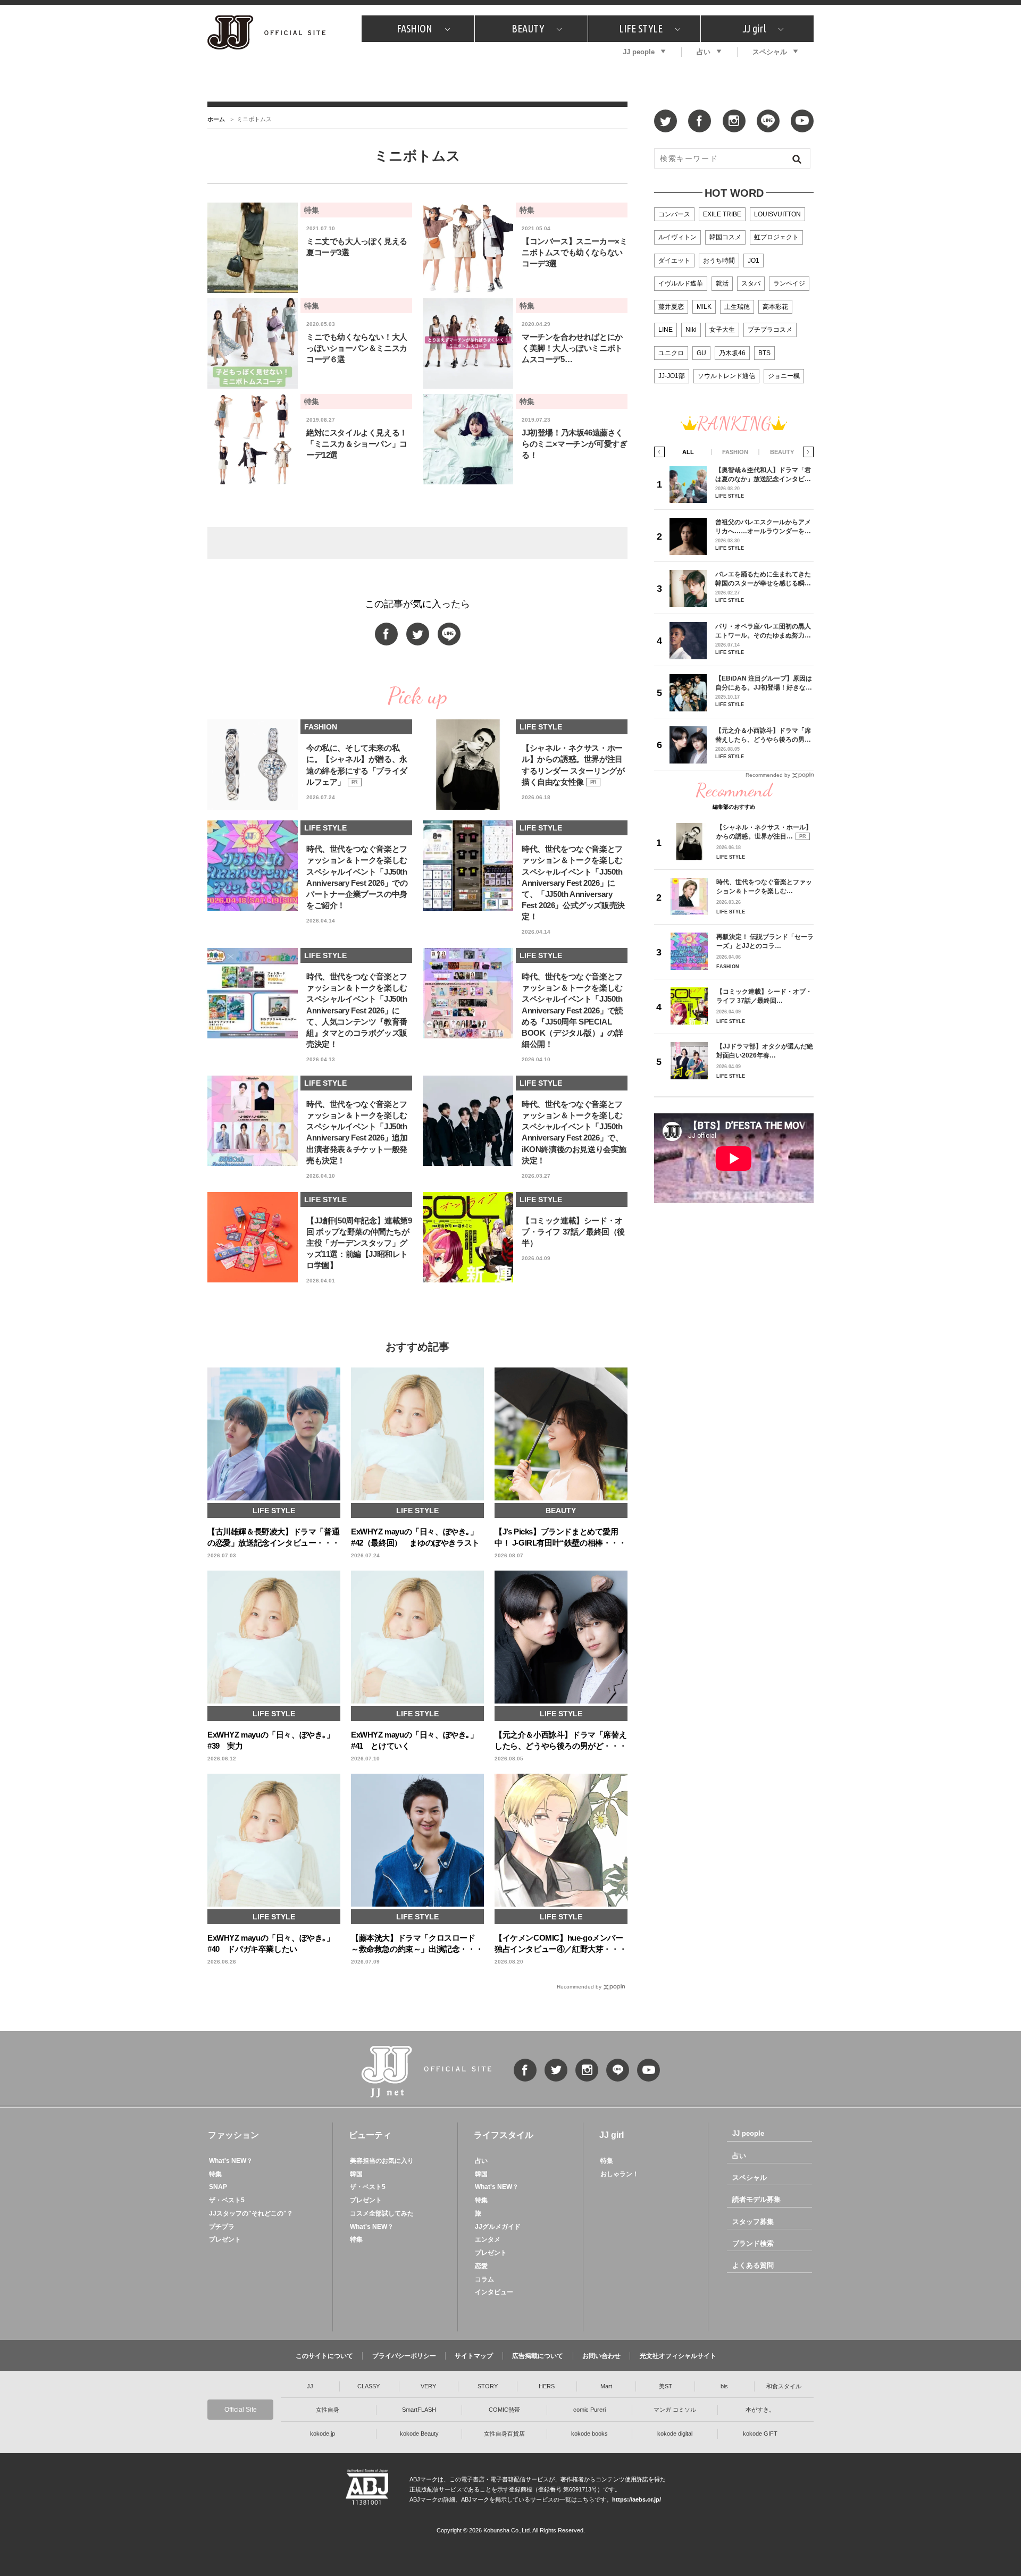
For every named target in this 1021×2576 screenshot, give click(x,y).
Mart (606, 2386)
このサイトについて (324, 2356)
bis (724, 2386)
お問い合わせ (601, 2356)
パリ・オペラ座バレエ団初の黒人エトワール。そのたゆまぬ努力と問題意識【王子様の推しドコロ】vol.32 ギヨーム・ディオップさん (763, 631)
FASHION (415, 28)
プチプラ (222, 2227)
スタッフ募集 (753, 2222)
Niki (691, 330)
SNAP (218, 2187)
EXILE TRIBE (722, 214)
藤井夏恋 (671, 307)
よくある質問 (753, 2265)
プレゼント (225, 2239)
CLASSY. (369, 2386)
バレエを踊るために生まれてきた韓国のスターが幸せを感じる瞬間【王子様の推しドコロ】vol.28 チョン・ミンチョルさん (763, 579)
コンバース (674, 214)
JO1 (754, 261)
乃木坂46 (732, 353)
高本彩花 (775, 307)
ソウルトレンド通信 (726, 376)
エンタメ (488, 2239)
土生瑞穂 (737, 307)
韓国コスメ (725, 237)
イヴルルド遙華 (681, 283)
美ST (666, 2386)
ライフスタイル (504, 2135)
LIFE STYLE (641, 28)
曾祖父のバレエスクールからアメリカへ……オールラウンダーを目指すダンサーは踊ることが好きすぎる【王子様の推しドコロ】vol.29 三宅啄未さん (763, 527)
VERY (428, 2386)
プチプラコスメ (770, 330)
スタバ (751, 283)
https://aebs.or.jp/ (637, 2499)
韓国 (356, 2174)
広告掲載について (538, 2356)
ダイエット (674, 261)
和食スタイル (784, 2386)
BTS (764, 353)
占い (704, 52)
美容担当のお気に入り (382, 2161)
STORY (488, 2386)
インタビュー (494, 2292)
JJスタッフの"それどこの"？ (251, 2213)
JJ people (639, 52)
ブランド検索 (753, 2243)
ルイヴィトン (677, 237)
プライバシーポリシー (404, 2356)
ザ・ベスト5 (227, 2200)
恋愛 (481, 2266)
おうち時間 (719, 261)
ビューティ (370, 2135)
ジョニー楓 (784, 376)
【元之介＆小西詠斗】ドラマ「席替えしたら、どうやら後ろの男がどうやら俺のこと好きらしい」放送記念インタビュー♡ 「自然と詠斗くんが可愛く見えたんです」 (764, 735)
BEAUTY (528, 28)
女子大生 (722, 330)
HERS (547, 2386)
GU (701, 353)
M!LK (704, 307)
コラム (484, 2279)
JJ (310, 2386)
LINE (666, 330)
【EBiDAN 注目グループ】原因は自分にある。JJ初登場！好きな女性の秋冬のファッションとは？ (764, 683)
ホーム (216, 119)
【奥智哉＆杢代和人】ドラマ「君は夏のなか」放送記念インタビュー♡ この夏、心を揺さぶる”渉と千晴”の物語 (763, 475)
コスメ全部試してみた (382, 2213)
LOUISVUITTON (777, 214)
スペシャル (770, 52)
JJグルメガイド (498, 2227)
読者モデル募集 (756, 2199)
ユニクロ (671, 353)
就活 (722, 283)
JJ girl (754, 28)
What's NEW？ (231, 2161)
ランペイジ (789, 283)
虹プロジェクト (776, 237)
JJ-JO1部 (672, 376)
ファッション (233, 2135)
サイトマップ (474, 2356)
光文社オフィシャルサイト (678, 2356)
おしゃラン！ (620, 2174)
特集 (215, 2174)
